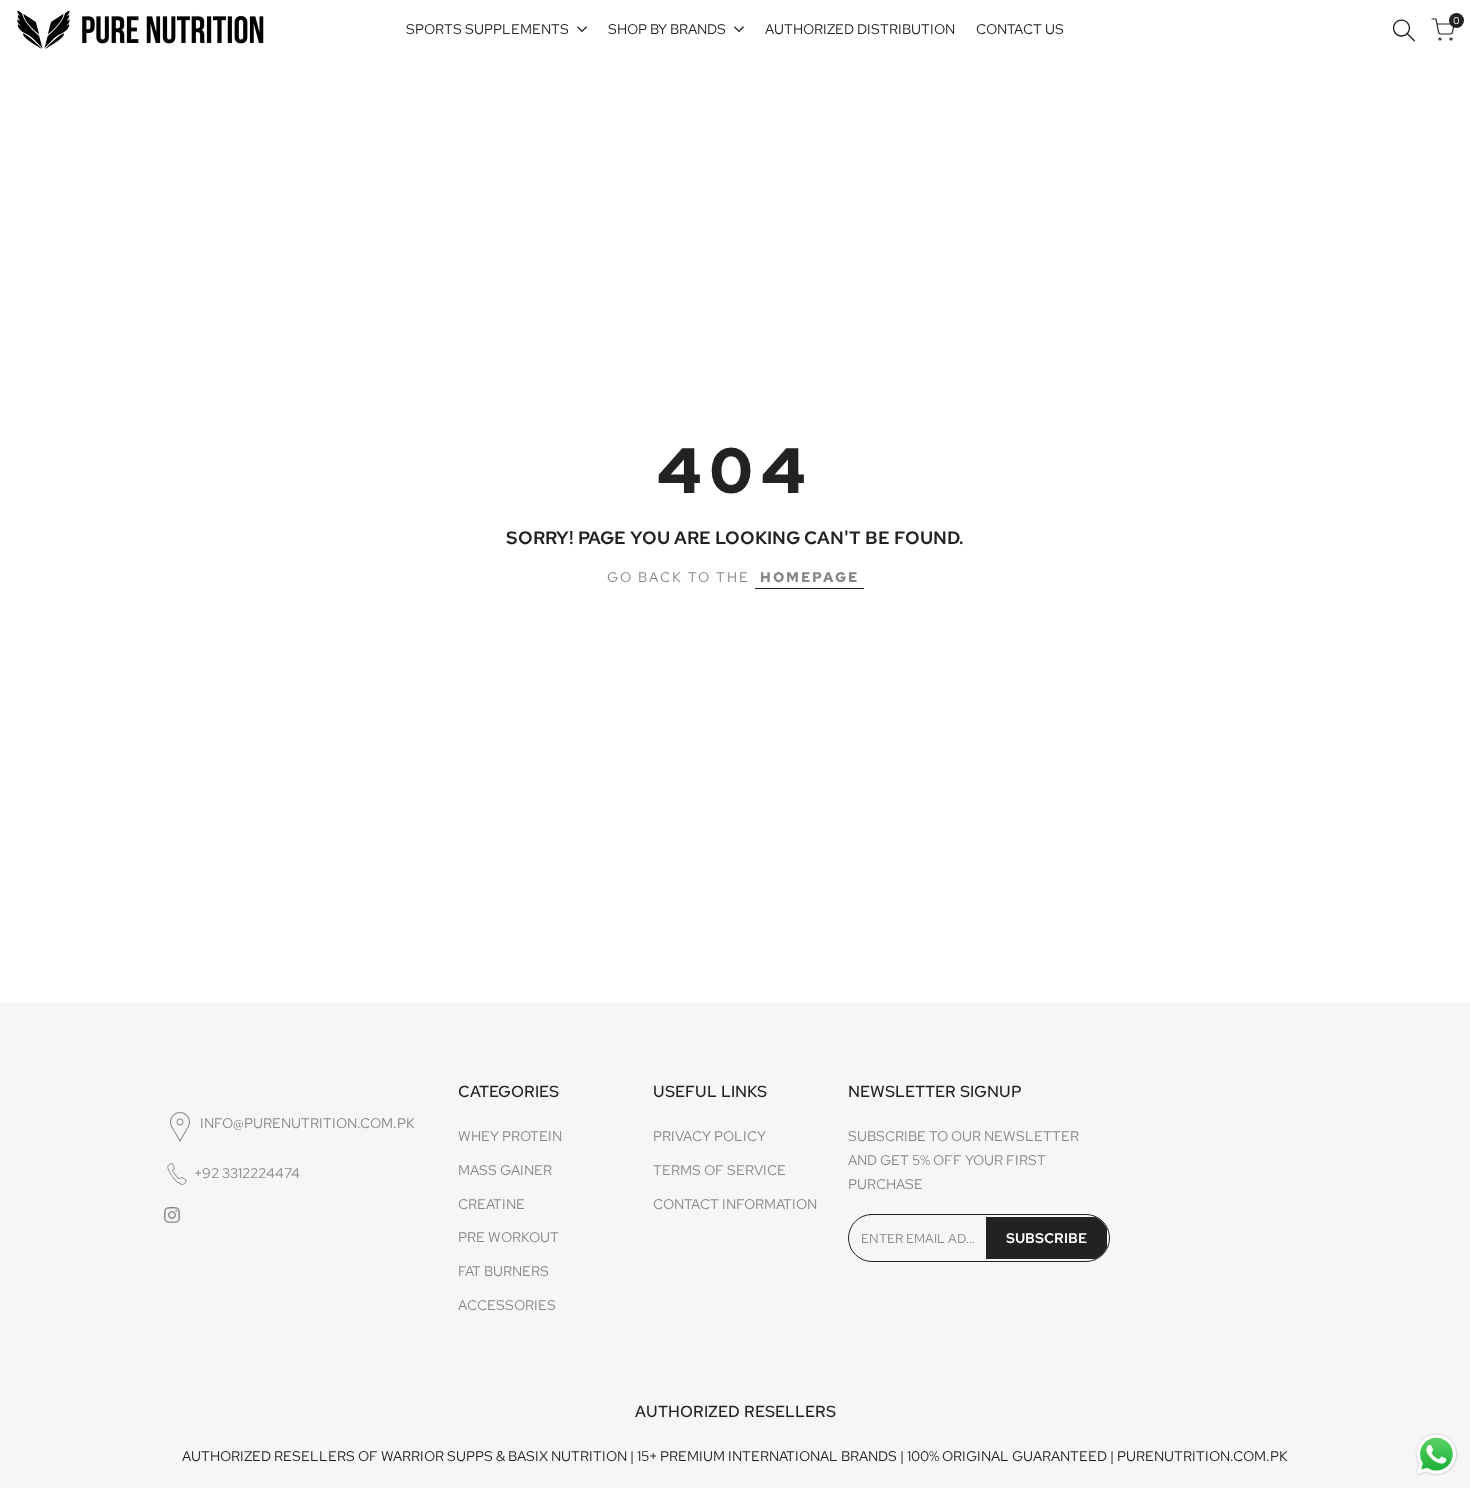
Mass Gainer (505, 1170)
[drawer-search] (1404, 30)
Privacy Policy (709, 1136)
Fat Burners (503, 1271)
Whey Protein (510, 1136)
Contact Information (735, 1204)
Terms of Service (719, 1170)
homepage (809, 577)
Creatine (491, 1204)
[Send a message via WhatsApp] (1436, 1454)
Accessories (507, 1305)
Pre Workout (508, 1237)
